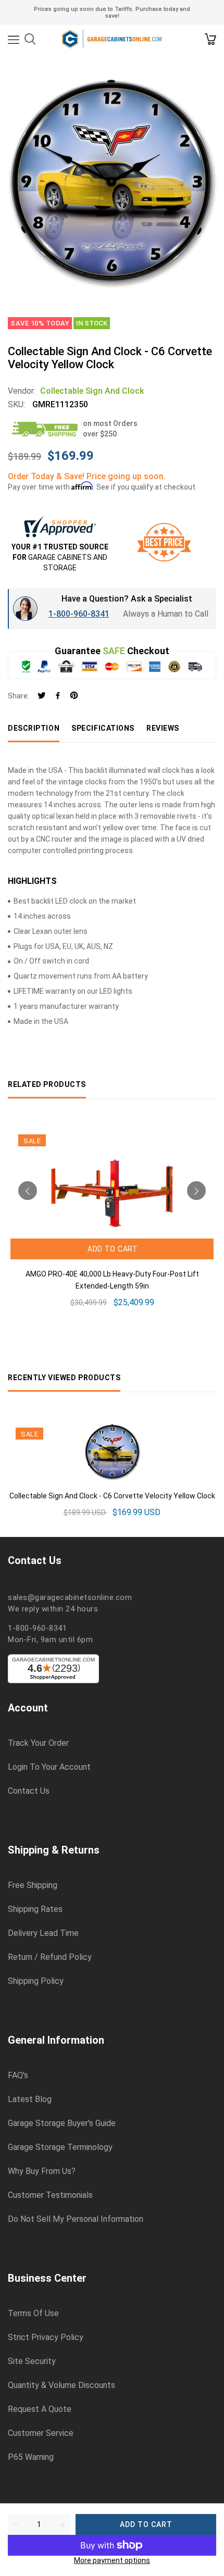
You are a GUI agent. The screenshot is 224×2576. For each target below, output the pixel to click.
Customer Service (41, 2433)
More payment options (112, 2560)
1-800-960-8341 (79, 614)
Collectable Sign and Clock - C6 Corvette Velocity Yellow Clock (112, 1496)
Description (34, 728)
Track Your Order (38, 1743)
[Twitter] (42, 696)
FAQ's (18, 2075)
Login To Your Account (49, 1767)
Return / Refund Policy (50, 1957)
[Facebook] (58, 696)
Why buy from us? (42, 2171)
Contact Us (29, 1791)
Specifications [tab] (103, 728)
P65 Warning (31, 2457)
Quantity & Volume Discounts (61, 2385)
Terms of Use (33, 2314)
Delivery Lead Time (43, 1933)
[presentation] (28, 1191)
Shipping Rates (35, 1909)
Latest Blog (30, 2099)
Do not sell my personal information (76, 2219)
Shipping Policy (36, 1981)
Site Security (32, 2361)
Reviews (163, 728)
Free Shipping (33, 1885)
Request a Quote (40, 2409)
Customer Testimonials (50, 2195)
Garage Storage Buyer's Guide (62, 2123)
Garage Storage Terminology (60, 2147)
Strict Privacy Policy (46, 2337)
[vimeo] (74, 696)
